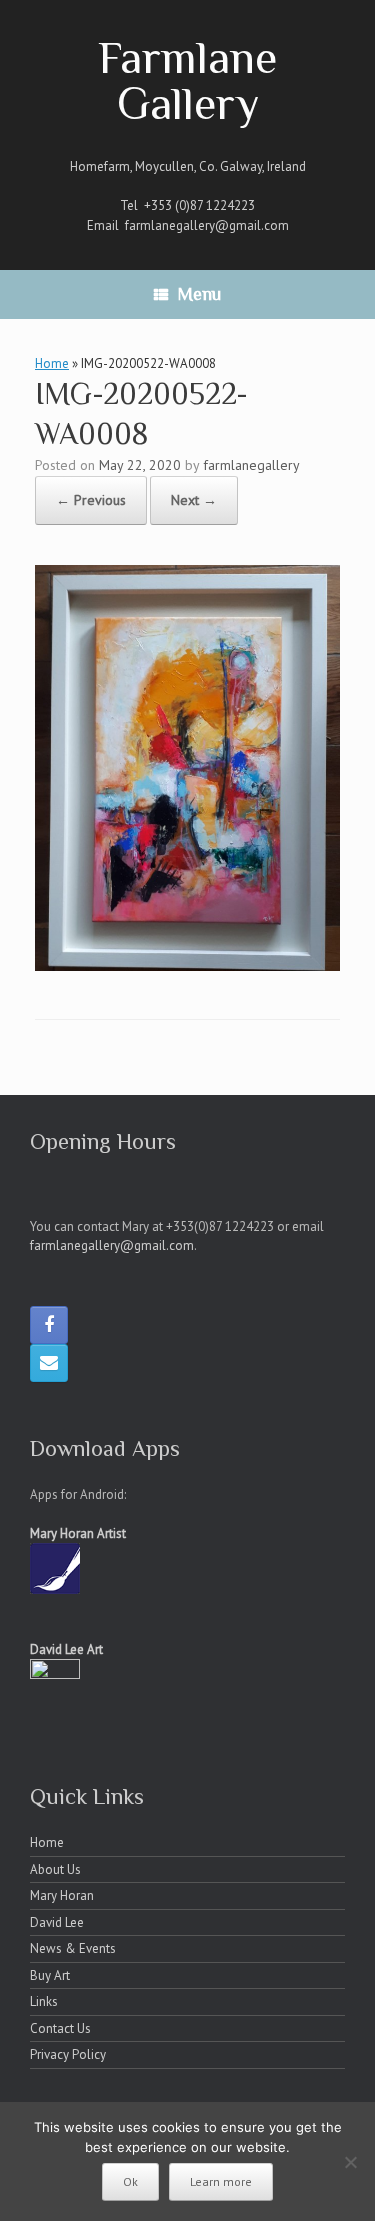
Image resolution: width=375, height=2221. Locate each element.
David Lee (57, 1922)
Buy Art (50, 1975)
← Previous (91, 500)
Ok (130, 2181)
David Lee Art (66, 1649)
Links (44, 2001)
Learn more (221, 2181)
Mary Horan (62, 1895)
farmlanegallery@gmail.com (207, 225)
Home (52, 363)
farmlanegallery (251, 465)
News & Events (73, 1948)
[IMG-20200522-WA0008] (187, 965)
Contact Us (60, 2028)
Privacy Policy (68, 2054)
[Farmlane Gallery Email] (49, 1363)
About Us (55, 1869)
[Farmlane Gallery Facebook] (49, 1325)
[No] (350, 2162)
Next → (194, 500)
